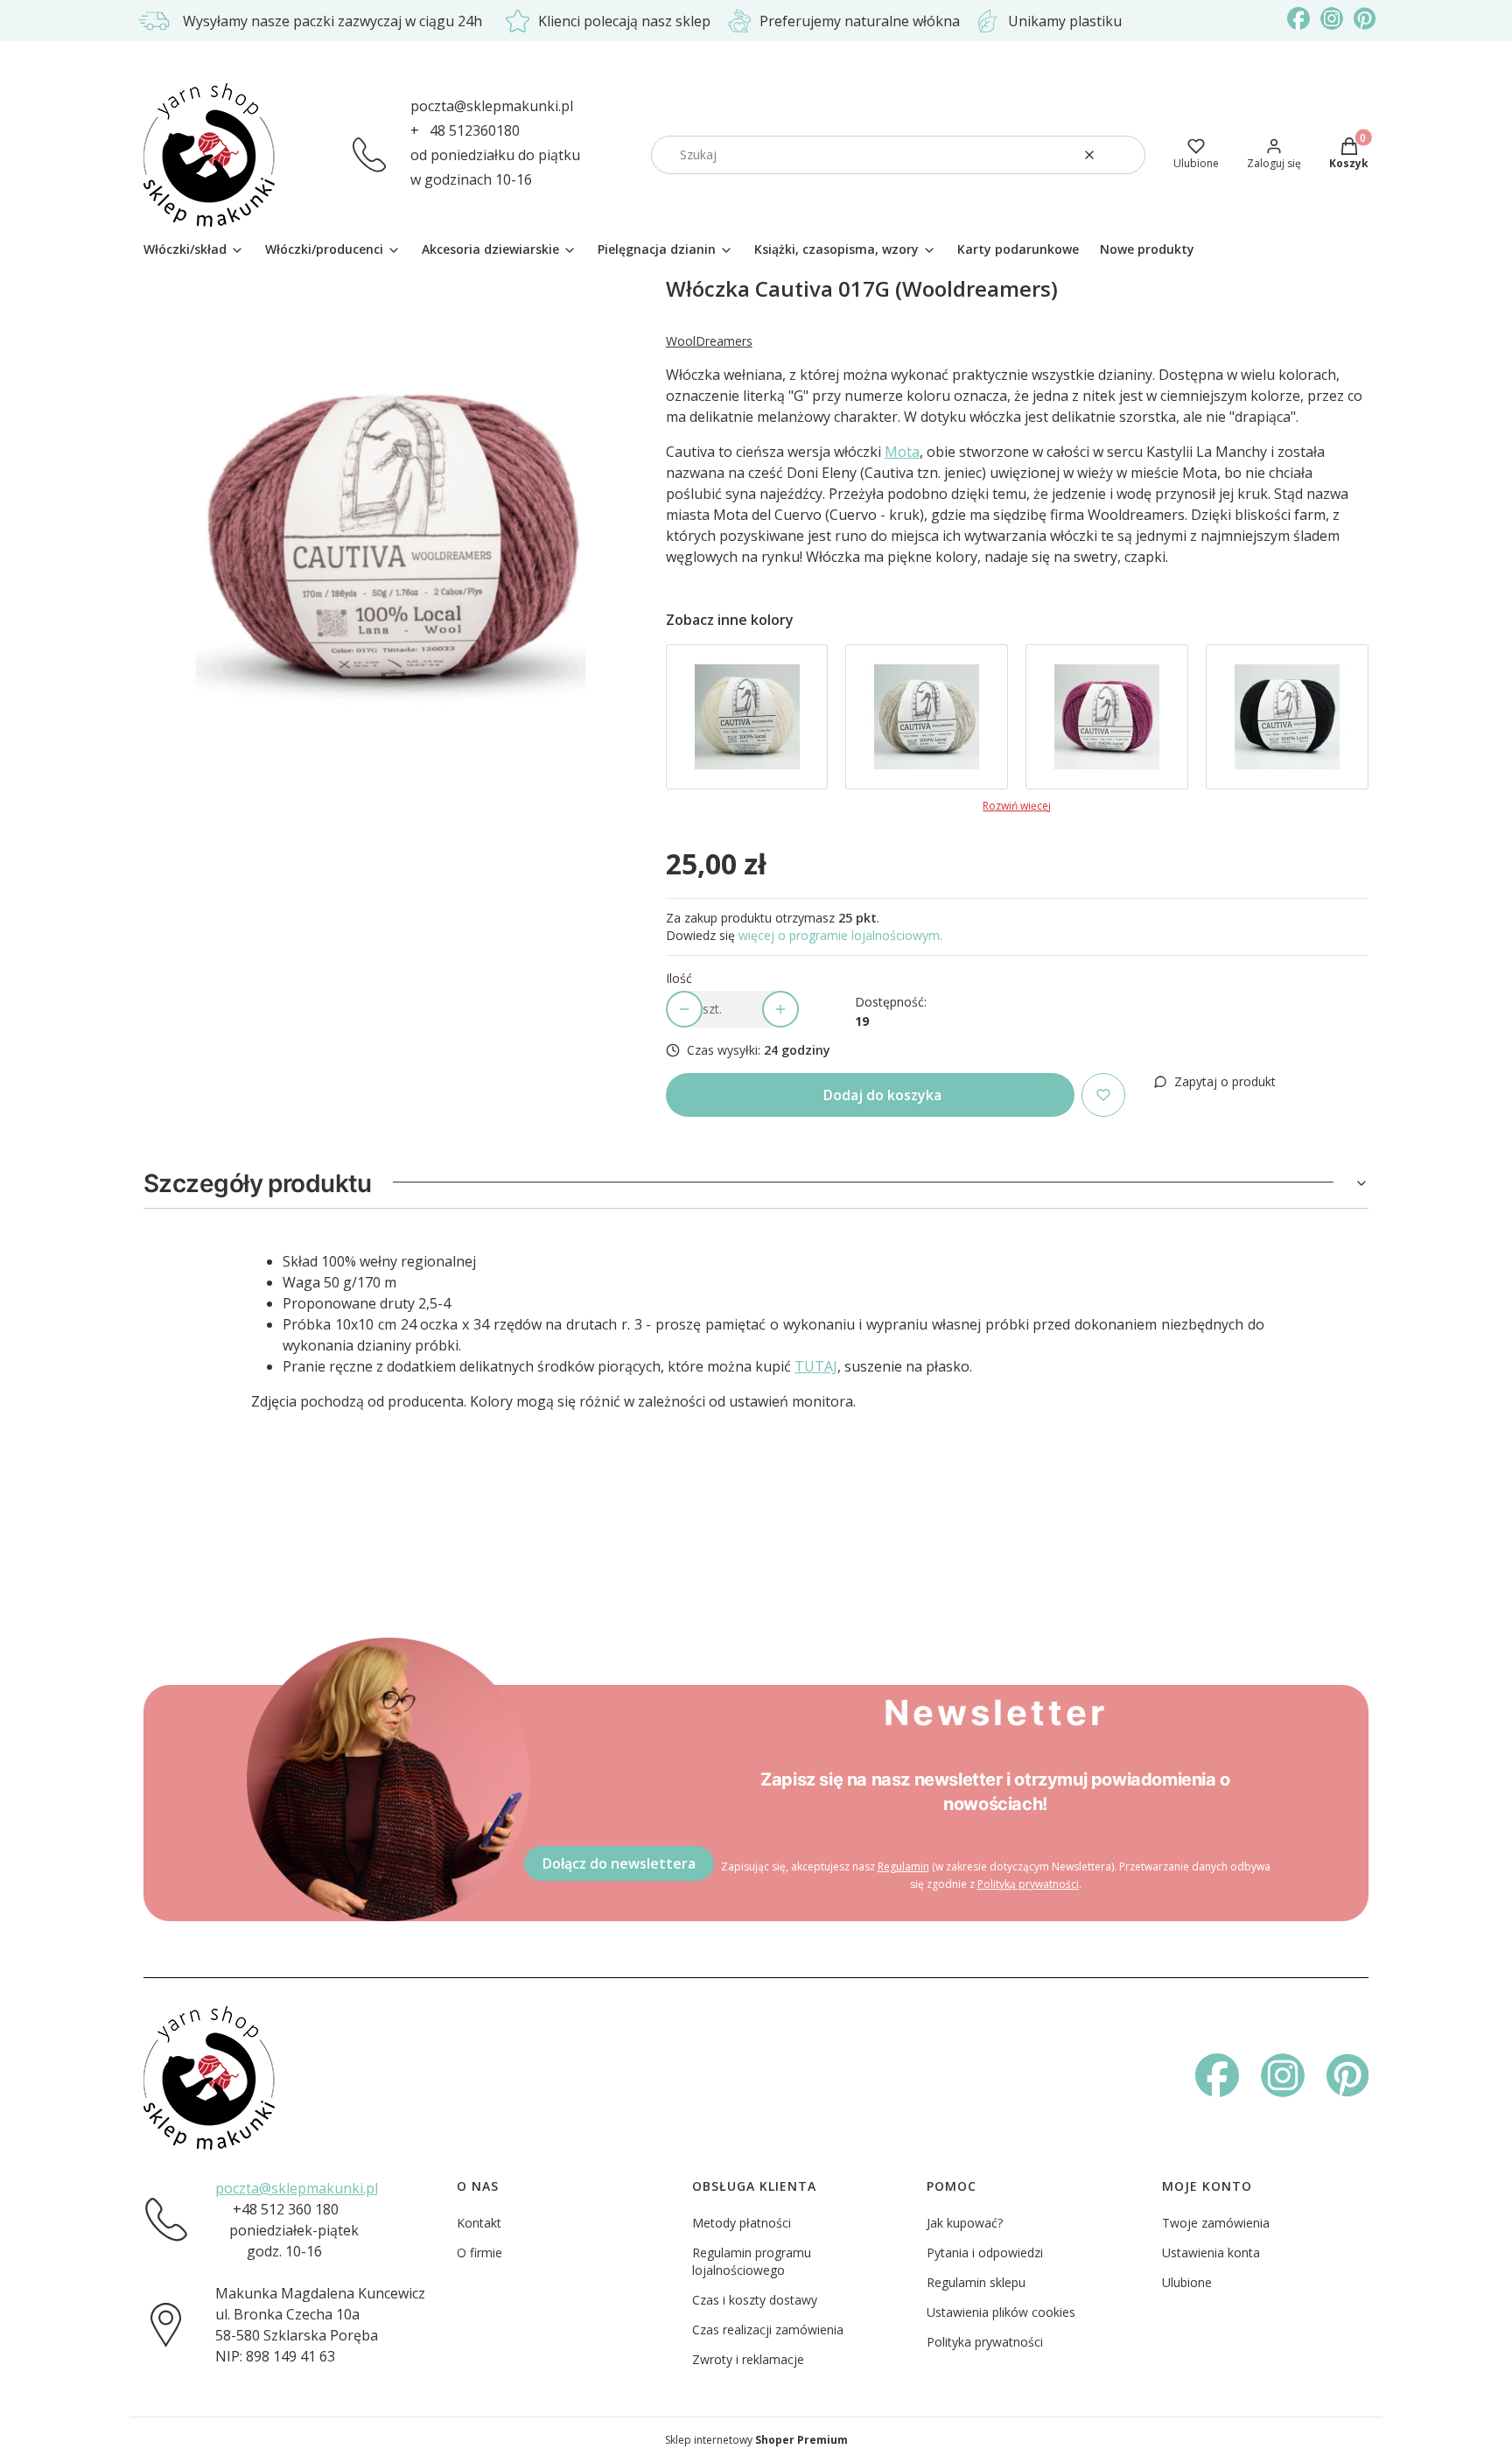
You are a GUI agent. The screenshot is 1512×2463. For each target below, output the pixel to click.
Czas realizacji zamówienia (768, 2330)
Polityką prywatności (1028, 1884)
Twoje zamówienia (1216, 2223)
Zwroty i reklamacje (748, 2359)
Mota (902, 452)
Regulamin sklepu (976, 2282)
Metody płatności (742, 2223)
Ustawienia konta (1211, 2252)
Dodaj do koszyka (882, 1095)
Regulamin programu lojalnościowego (752, 2261)
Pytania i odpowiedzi (985, 2252)
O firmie (479, 2252)
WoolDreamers (709, 341)
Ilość (679, 978)
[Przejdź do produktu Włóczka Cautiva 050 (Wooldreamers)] (1287, 717)
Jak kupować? (965, 2223)
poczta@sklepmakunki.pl (492, 106)
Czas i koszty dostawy (755, 2300)
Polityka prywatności (985, 2342)
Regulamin (903, 1867)
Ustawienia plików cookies (1001, 2312)
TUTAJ (816, 1366)
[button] (1125, 155)
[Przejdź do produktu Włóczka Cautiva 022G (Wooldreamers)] (1107, 717)
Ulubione (1187, 2282)
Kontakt (479, 2223)
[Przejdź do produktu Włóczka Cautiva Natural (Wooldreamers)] (747, 717)
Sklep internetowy (756, 2440)
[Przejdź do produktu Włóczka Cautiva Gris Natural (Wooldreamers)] (927, 717)
